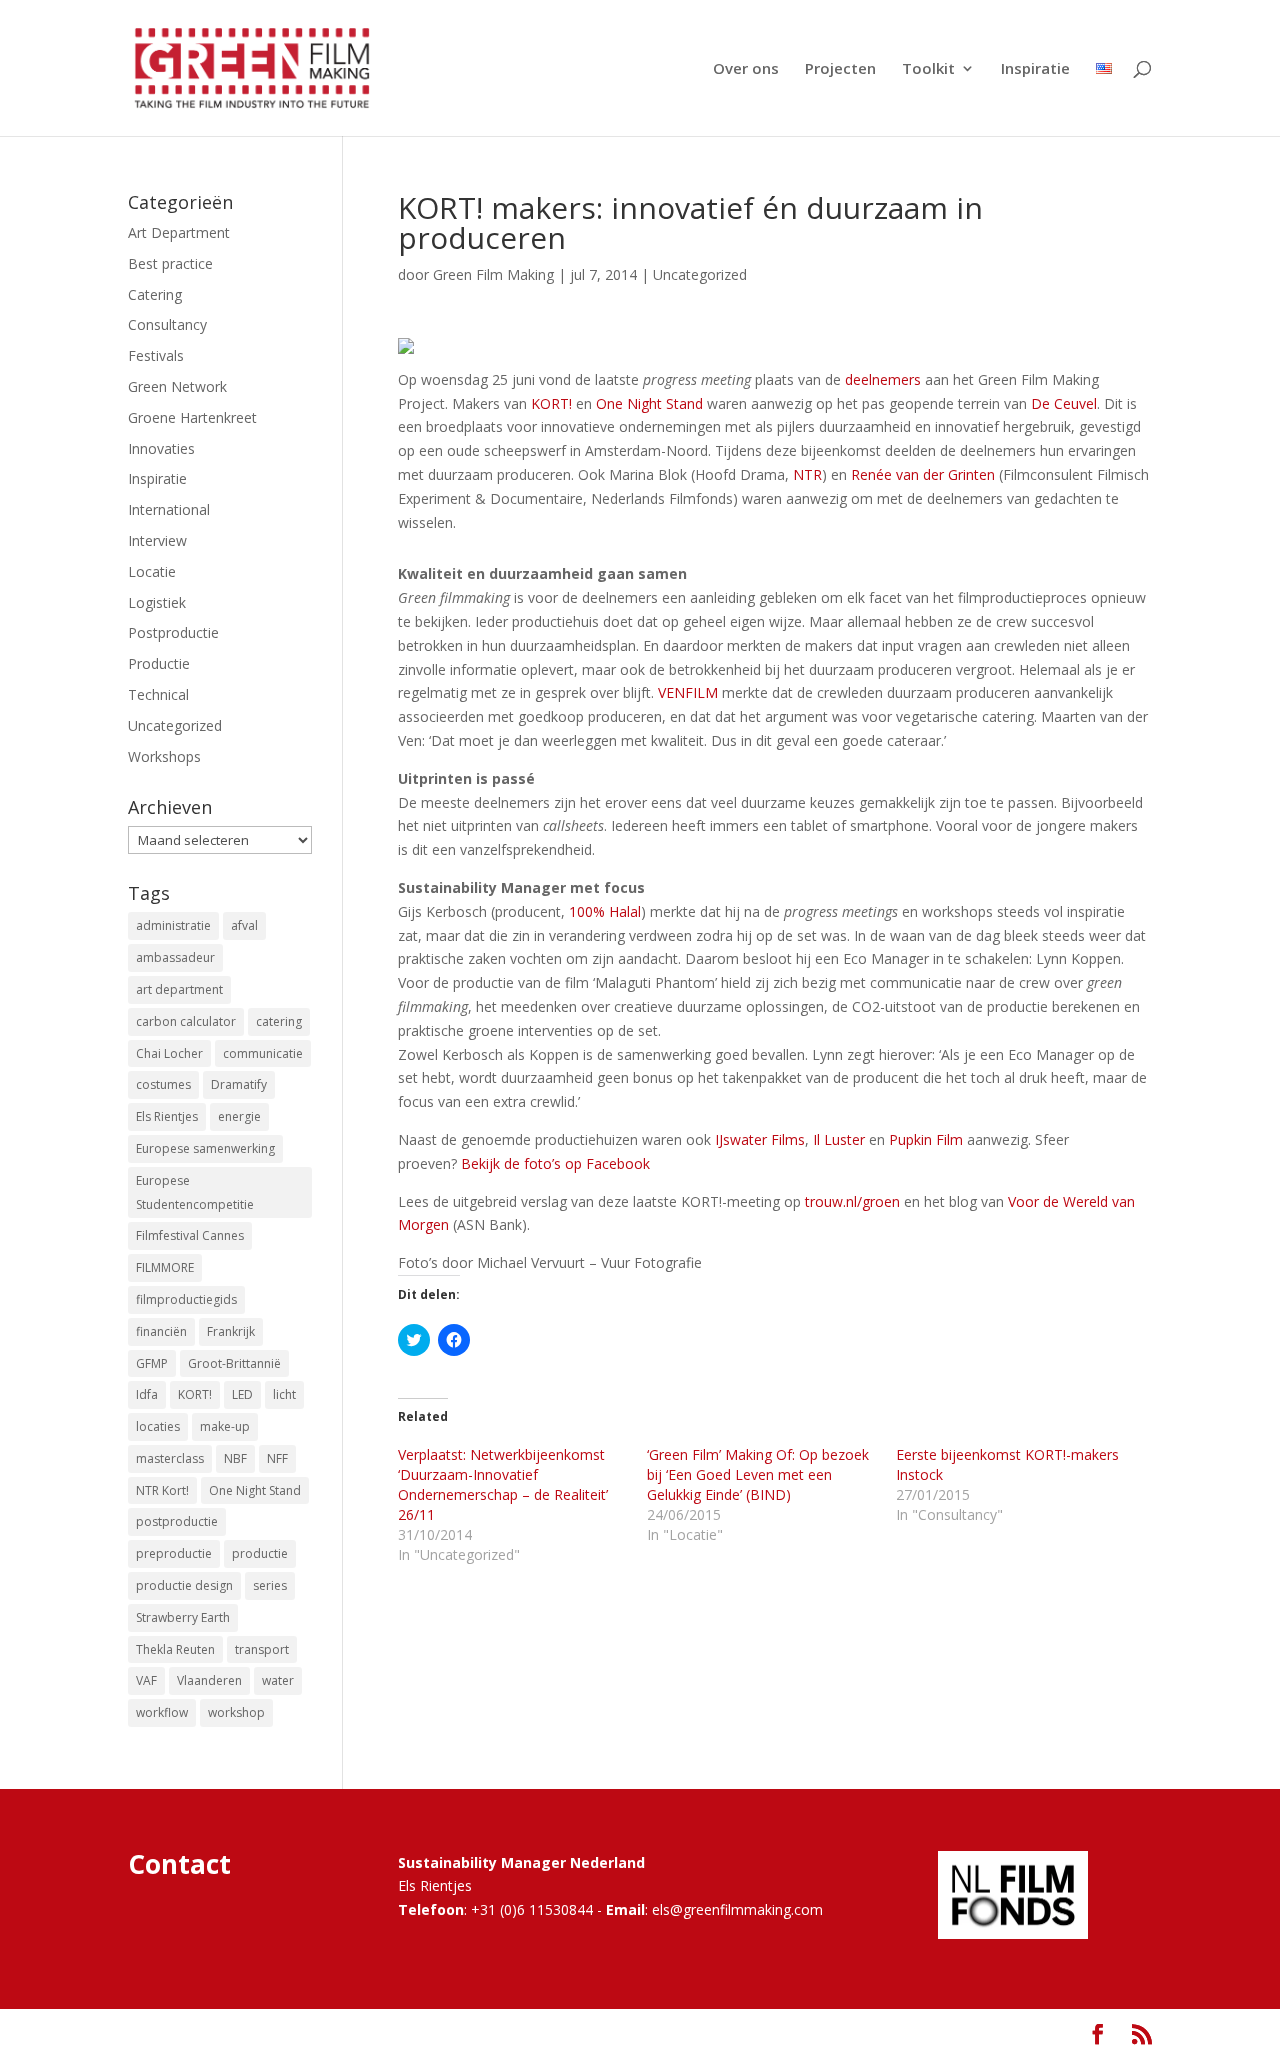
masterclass (170, 1458)
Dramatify (239, 1084)
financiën (161, 1331)
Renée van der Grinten (923, 474)
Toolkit (928, 69)
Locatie (152, 571)
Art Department (179, 232)
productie (260, 1553)
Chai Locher (169, 1053)
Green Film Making (493, 274)
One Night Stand (649, 403)
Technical (158, 694)
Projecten (840, 69)
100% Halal (605, 911)
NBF (235, 1458)
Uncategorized (700, 274)
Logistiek (157, 602)
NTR (807, 474)
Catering (155, 294)
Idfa (147, 1394)
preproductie (174, 1553)
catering (279, 1021)
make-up (225, 1426)
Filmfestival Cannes (190, 1235)
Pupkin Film (926, 1139)
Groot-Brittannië (234, 1363)
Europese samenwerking (205, 1148)
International (169, 509)
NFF (277, 1458)
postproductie (177, 1521)
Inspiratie (1035, 69)
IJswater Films (760, 1139)
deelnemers (883, 379)
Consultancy (167, 324)
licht (284, 1394)
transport (262, 1649)
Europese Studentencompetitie (195, 1192)
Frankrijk (231, 1331)
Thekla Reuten (175, 1649)
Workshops (164, 756)
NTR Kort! (162, 1490)
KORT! (551, 403)
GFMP (152, 1363)
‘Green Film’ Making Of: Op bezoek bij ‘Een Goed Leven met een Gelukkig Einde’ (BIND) (758, 1474)
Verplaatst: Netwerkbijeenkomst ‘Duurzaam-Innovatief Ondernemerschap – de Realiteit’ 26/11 (503, 1484)
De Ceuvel (1064, 403)
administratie (173, 925)
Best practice (170, 263)
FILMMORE (165, 1267)
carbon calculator (186, 1021)
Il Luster (839, 1139)
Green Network (177, 386)
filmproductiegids (186, 1299)
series (270, 1585)
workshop (236, 1712)
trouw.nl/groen (852, 1201)
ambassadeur (175, 957)
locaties (158, 1426)
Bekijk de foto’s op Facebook (555, 1163)
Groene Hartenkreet (192, 417)
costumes (163, 1084)
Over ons (746, 69)
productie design (184, 1585)
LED (242, 1394)
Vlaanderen (209, 1680)
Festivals (156, 355)
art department (179, 989)
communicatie (263, 1053)
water (278, 1680)
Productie (159, 663)
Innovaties (161, 448)
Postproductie (173, 632)
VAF (146, 1680)
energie (239, 1116)
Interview (157, 540)
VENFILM (688, 692)
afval (244, 925)
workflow (162, 1712)
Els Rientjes (167, 1116)
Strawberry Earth (183, 1617)
